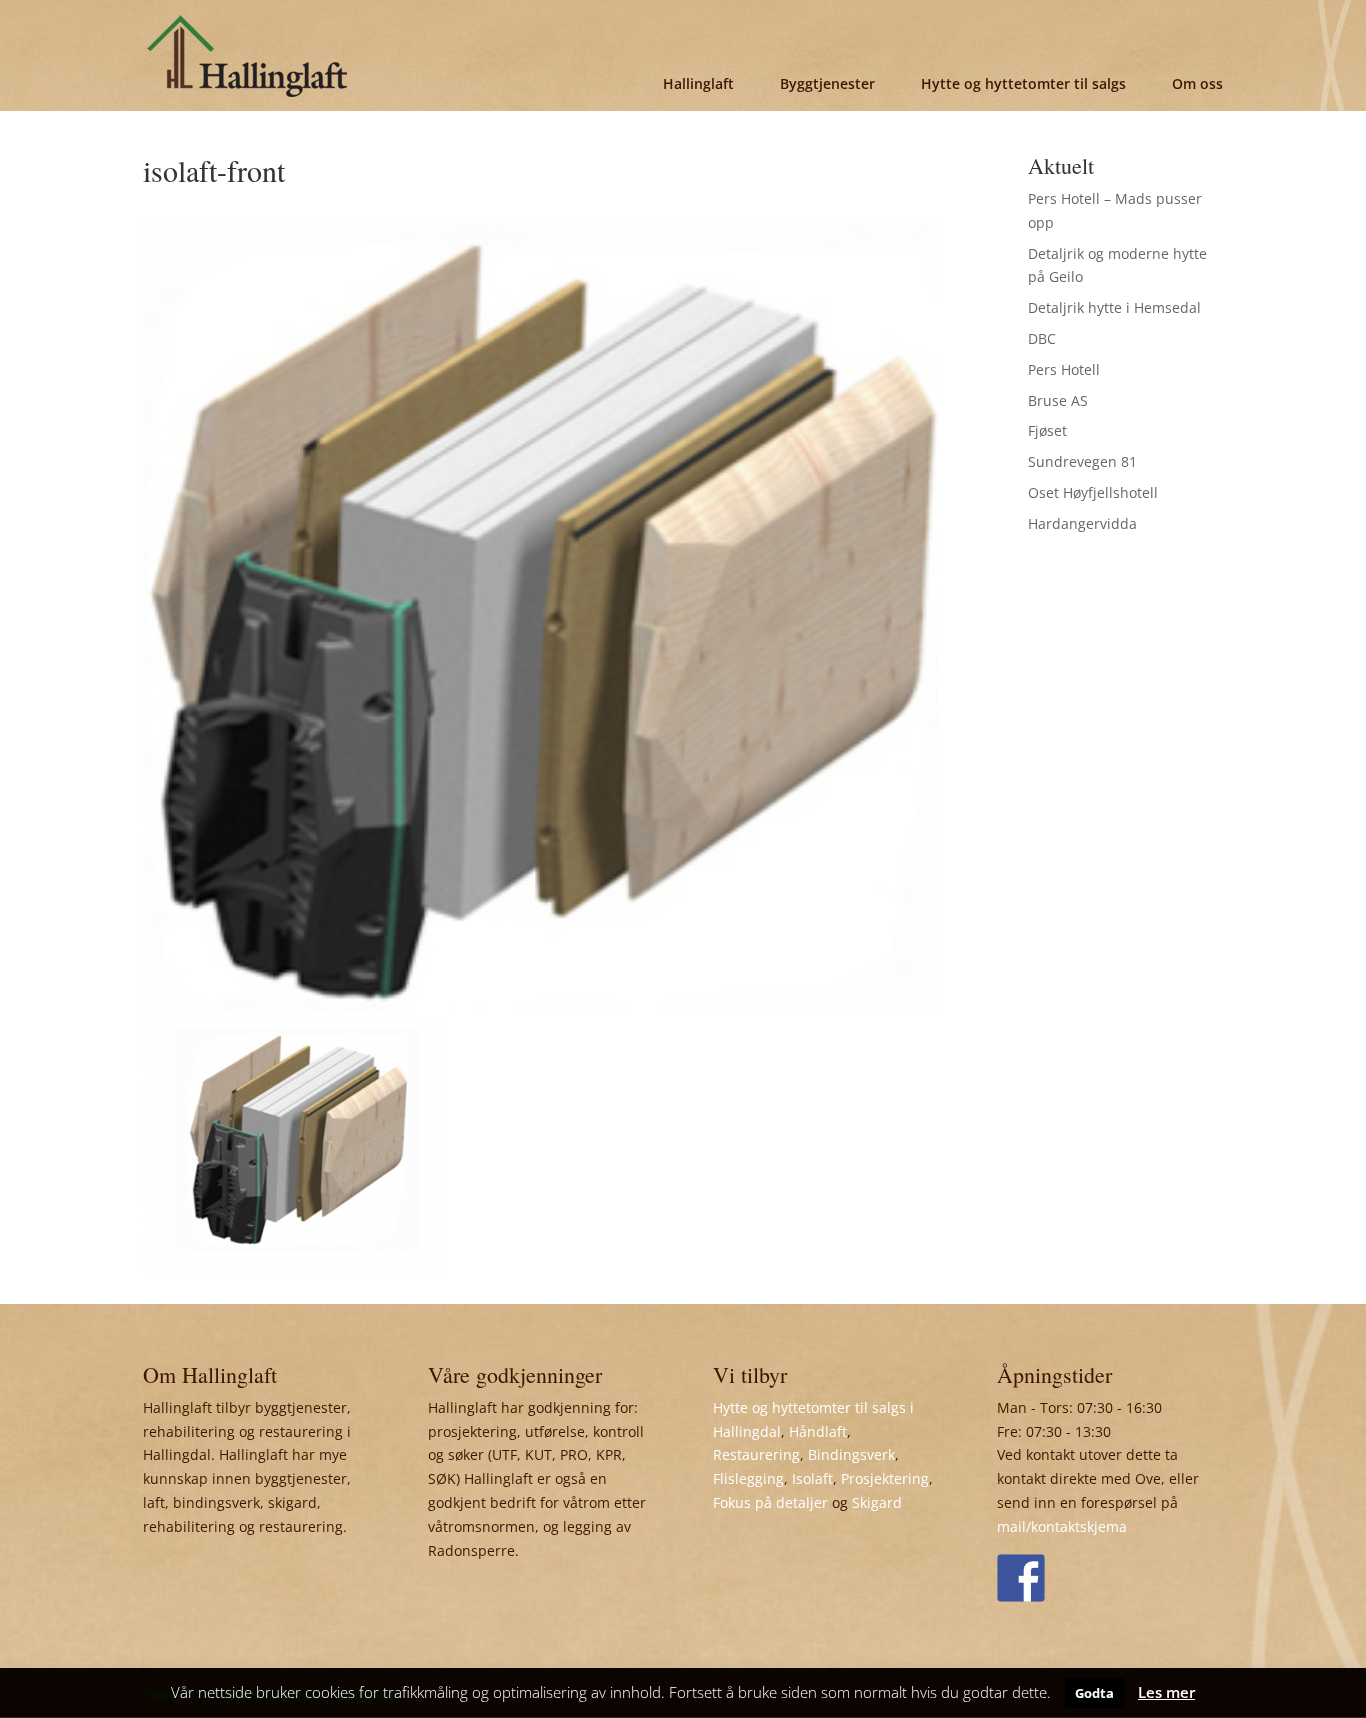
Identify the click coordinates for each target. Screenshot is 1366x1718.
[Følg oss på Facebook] (1021, 1578)
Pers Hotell (1064, 369)
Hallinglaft (698, 83)
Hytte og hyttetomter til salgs (1023, 83)
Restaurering (756, 1454)
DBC (1042, 338)
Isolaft (812, 1478)
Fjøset (1047, 430)
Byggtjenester (827, 83)
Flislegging (748, 1478)
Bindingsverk (851, 1454)
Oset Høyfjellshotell (1093, 492)
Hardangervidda (1082, 523)
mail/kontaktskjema (1062, 1526)
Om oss (1197, 83)
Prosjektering (885, 1478)
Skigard (877, 1502)
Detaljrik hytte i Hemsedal (1114, 307)
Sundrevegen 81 (1082, 461)
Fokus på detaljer (770, 1502)
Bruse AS (1058, 400)
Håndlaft (818, 1431)
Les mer (1166, 1692)
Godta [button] (1094, 1693)
